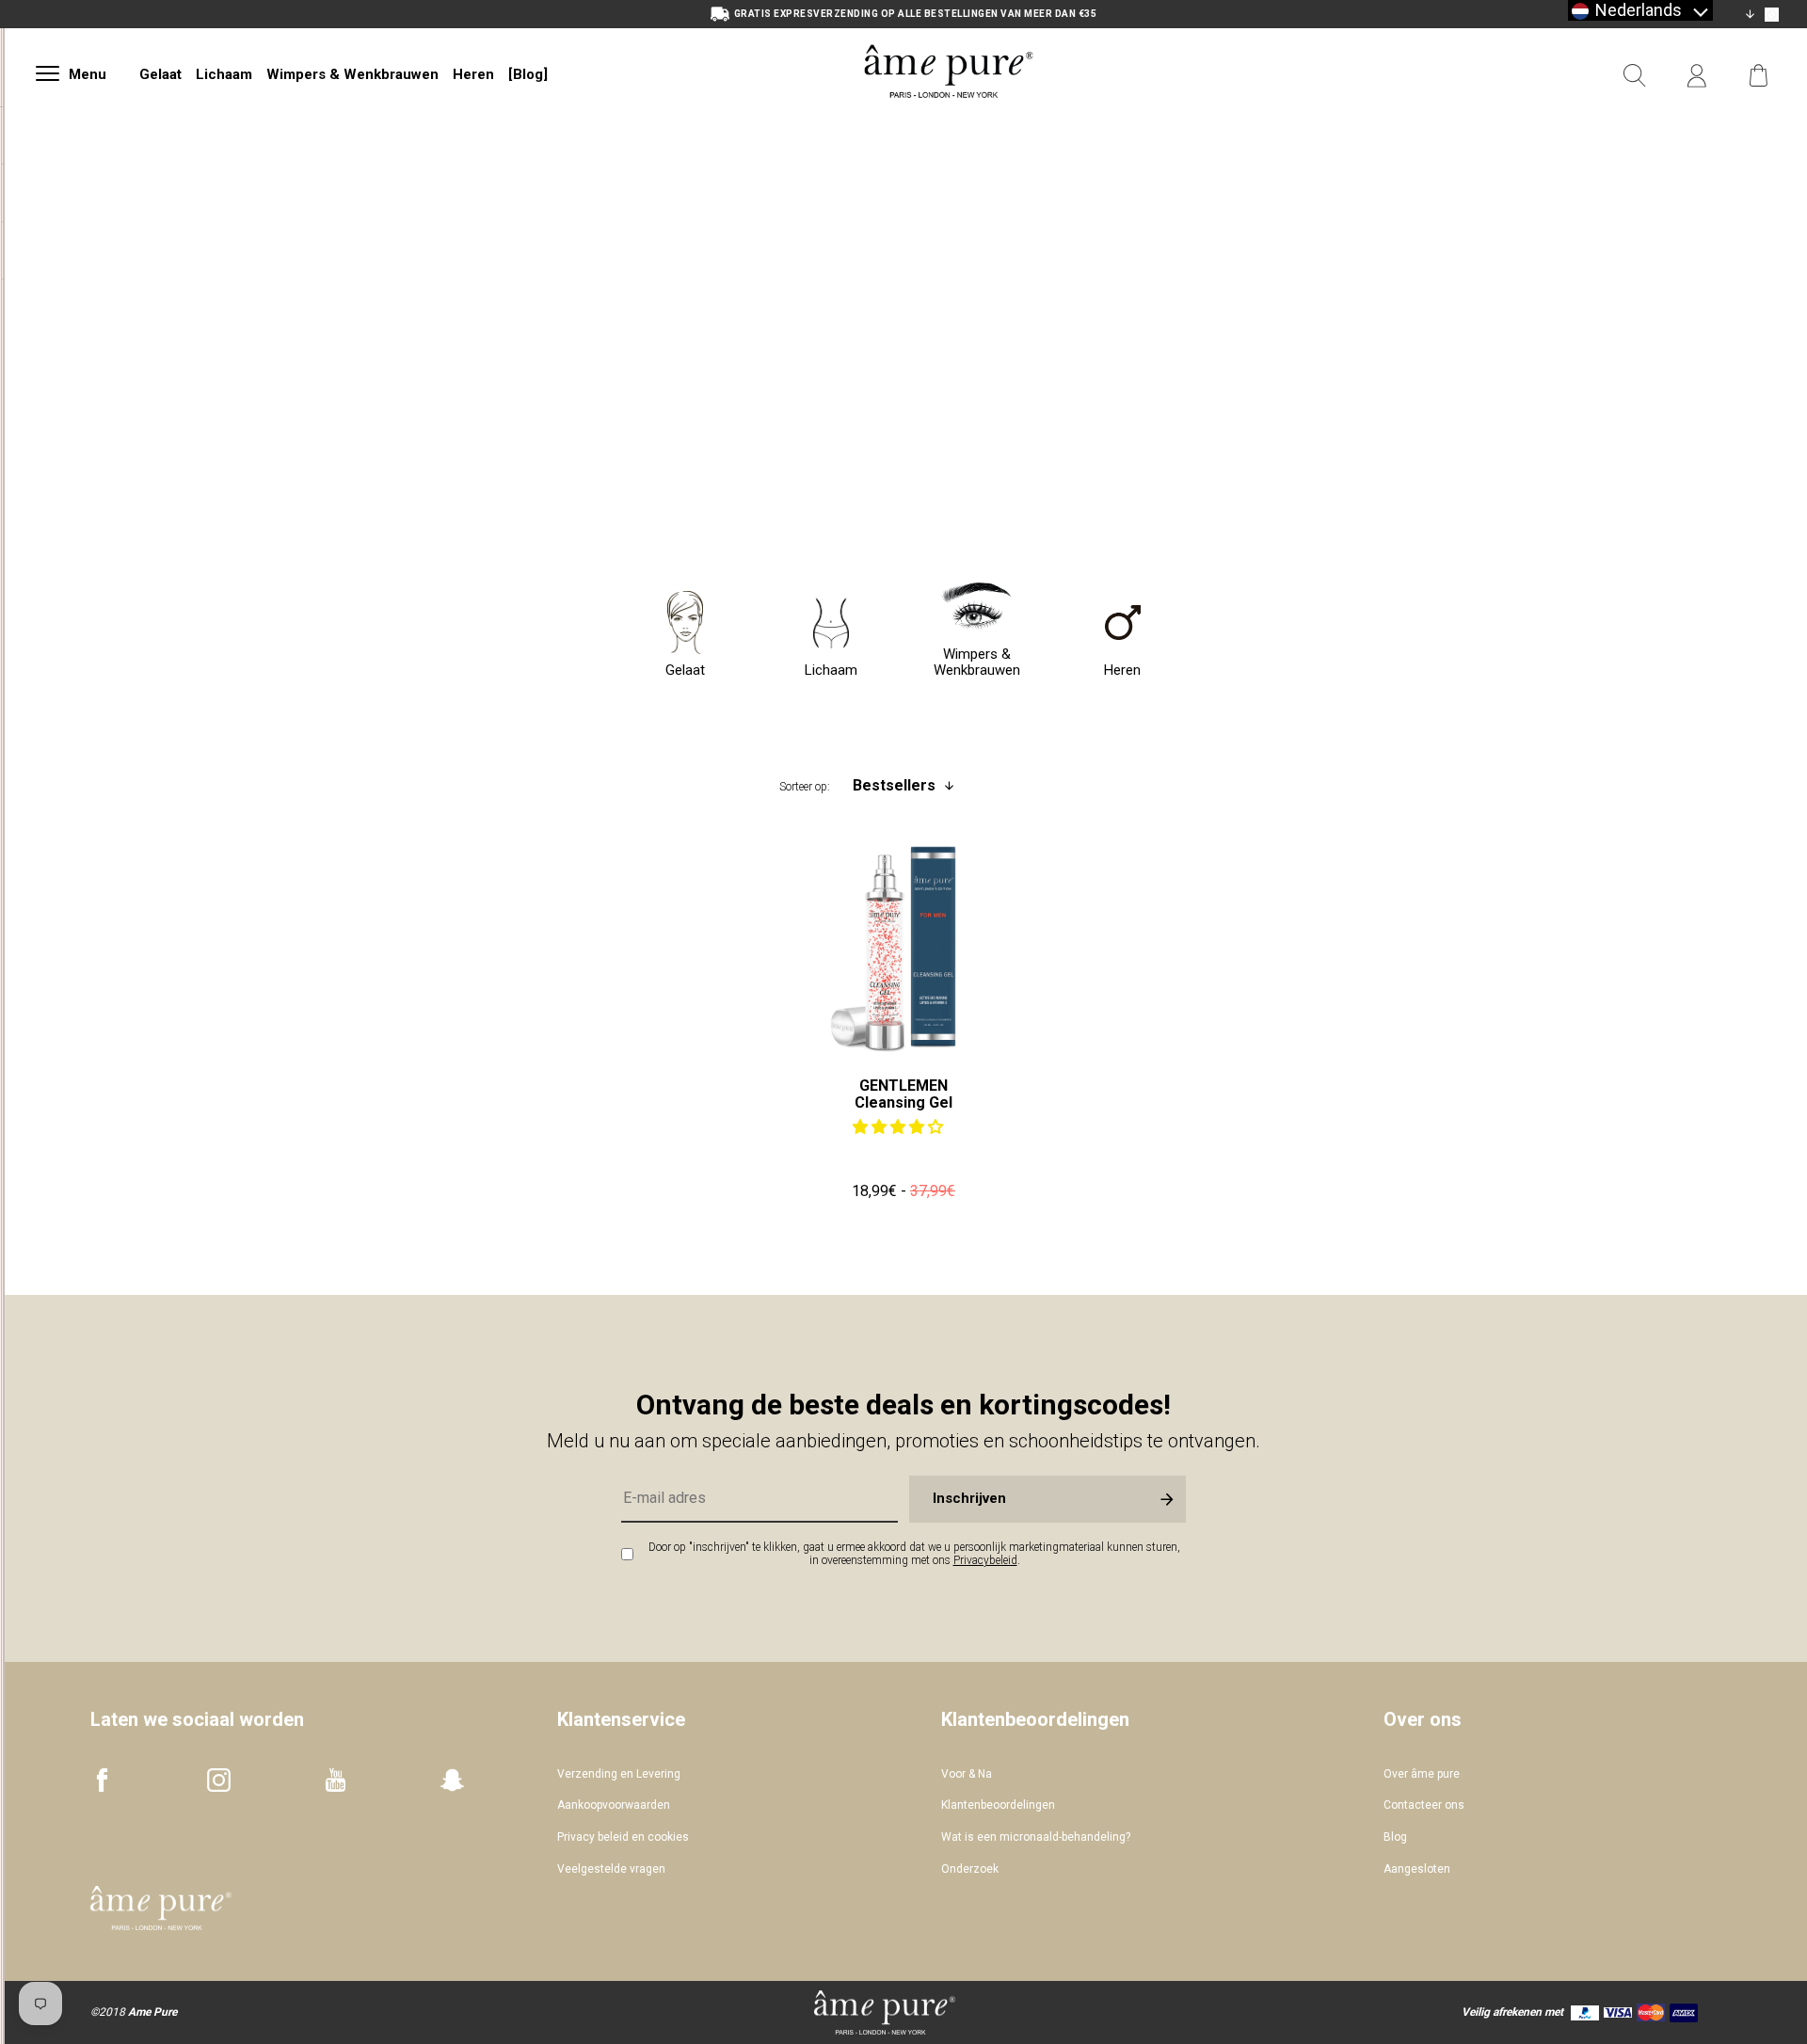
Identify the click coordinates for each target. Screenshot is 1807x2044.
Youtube (336, 1780)
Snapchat (452, 1780)
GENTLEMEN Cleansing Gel (903, 1094)
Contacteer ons (1424, 1805)
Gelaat (160, 74)
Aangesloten (1417, 1869)
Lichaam (224, 74)
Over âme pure (1422, 1774)
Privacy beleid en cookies (623, 1837)
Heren (473, 74)
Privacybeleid (985, 1560)
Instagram (219, 1780)
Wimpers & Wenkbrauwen (352, 74)
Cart (1759, 76)
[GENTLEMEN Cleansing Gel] (903, 948)
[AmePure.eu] (949, 120)
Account (1697, 76)
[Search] (1635, 76)
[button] (900, 1127)
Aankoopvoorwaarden (614, 1805)
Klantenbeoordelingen (998, 1805)
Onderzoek (970, 1869)
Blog (1395, 1837)
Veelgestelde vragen (611, 1869)
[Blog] (528, 74)
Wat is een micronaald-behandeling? (1036, 1837)
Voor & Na (967, 1774)
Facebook (102, 1780)
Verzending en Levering (619, 1774)
